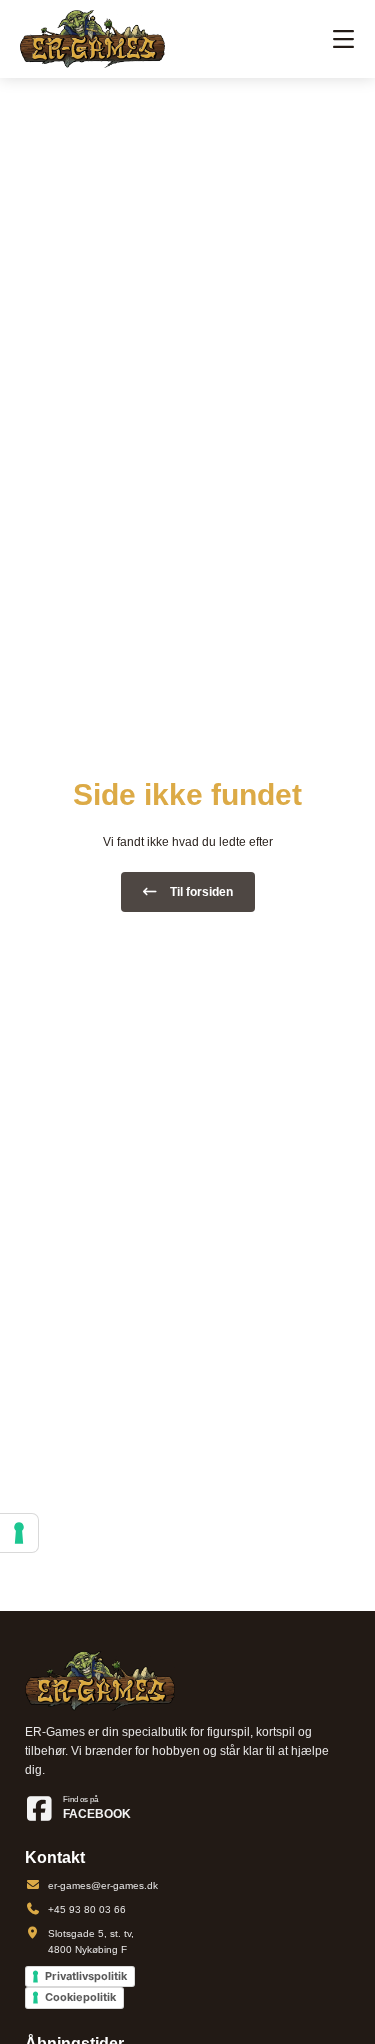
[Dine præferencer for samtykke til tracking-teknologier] (19, 1533)
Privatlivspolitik (86, 1976)
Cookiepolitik (80, 1997)
